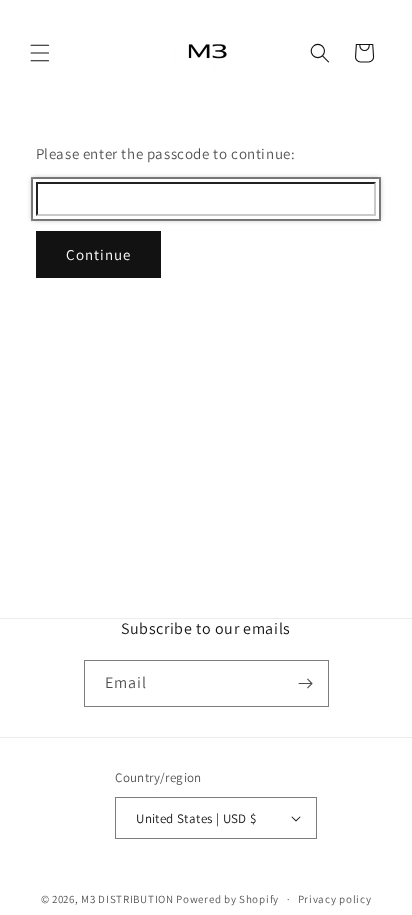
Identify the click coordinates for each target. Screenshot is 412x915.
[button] (40, 53)
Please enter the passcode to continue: (166, 153)
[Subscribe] (306, 683)
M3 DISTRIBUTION (127, 899)
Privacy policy (335, 899)
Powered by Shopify (227, 899)
